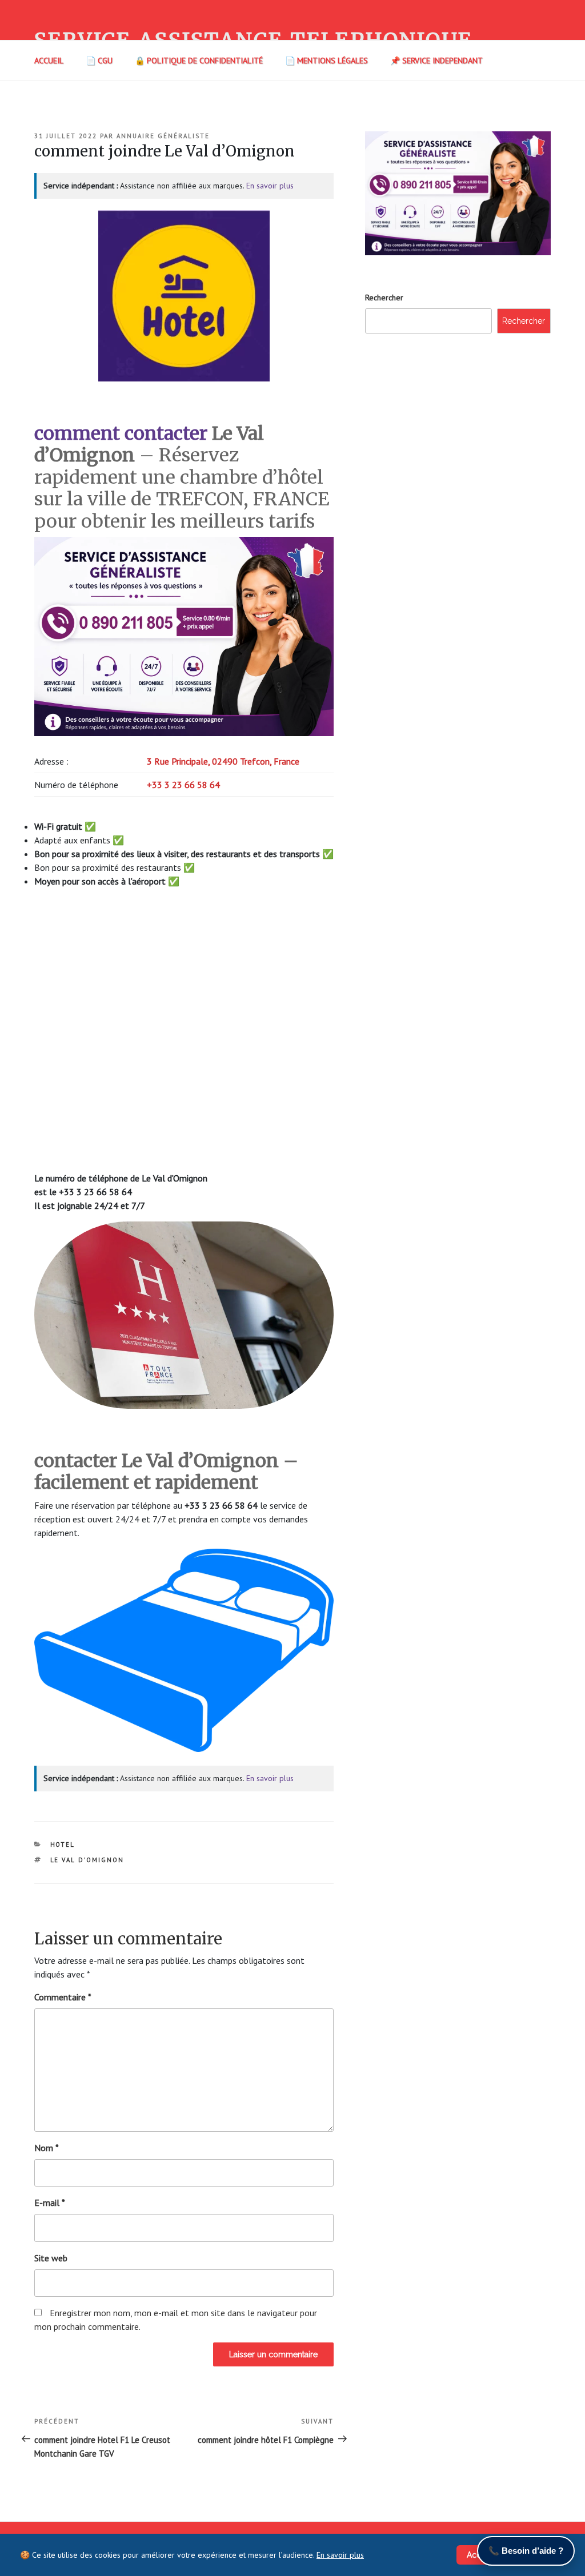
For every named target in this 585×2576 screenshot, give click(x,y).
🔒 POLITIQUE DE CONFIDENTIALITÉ (199, 61)
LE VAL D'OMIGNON (87, 1860)
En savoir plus (270, 186)
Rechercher (384, 298)
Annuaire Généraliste (163, 136)
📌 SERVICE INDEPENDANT (436, 61)
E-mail (50, 2203)
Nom (47, 2148)
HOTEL (63, 1844)
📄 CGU (99, 61)
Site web (51, 2258)
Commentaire (63, 1997)
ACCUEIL (49, 61)
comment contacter (121, 433)
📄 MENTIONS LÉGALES (326, 61)
